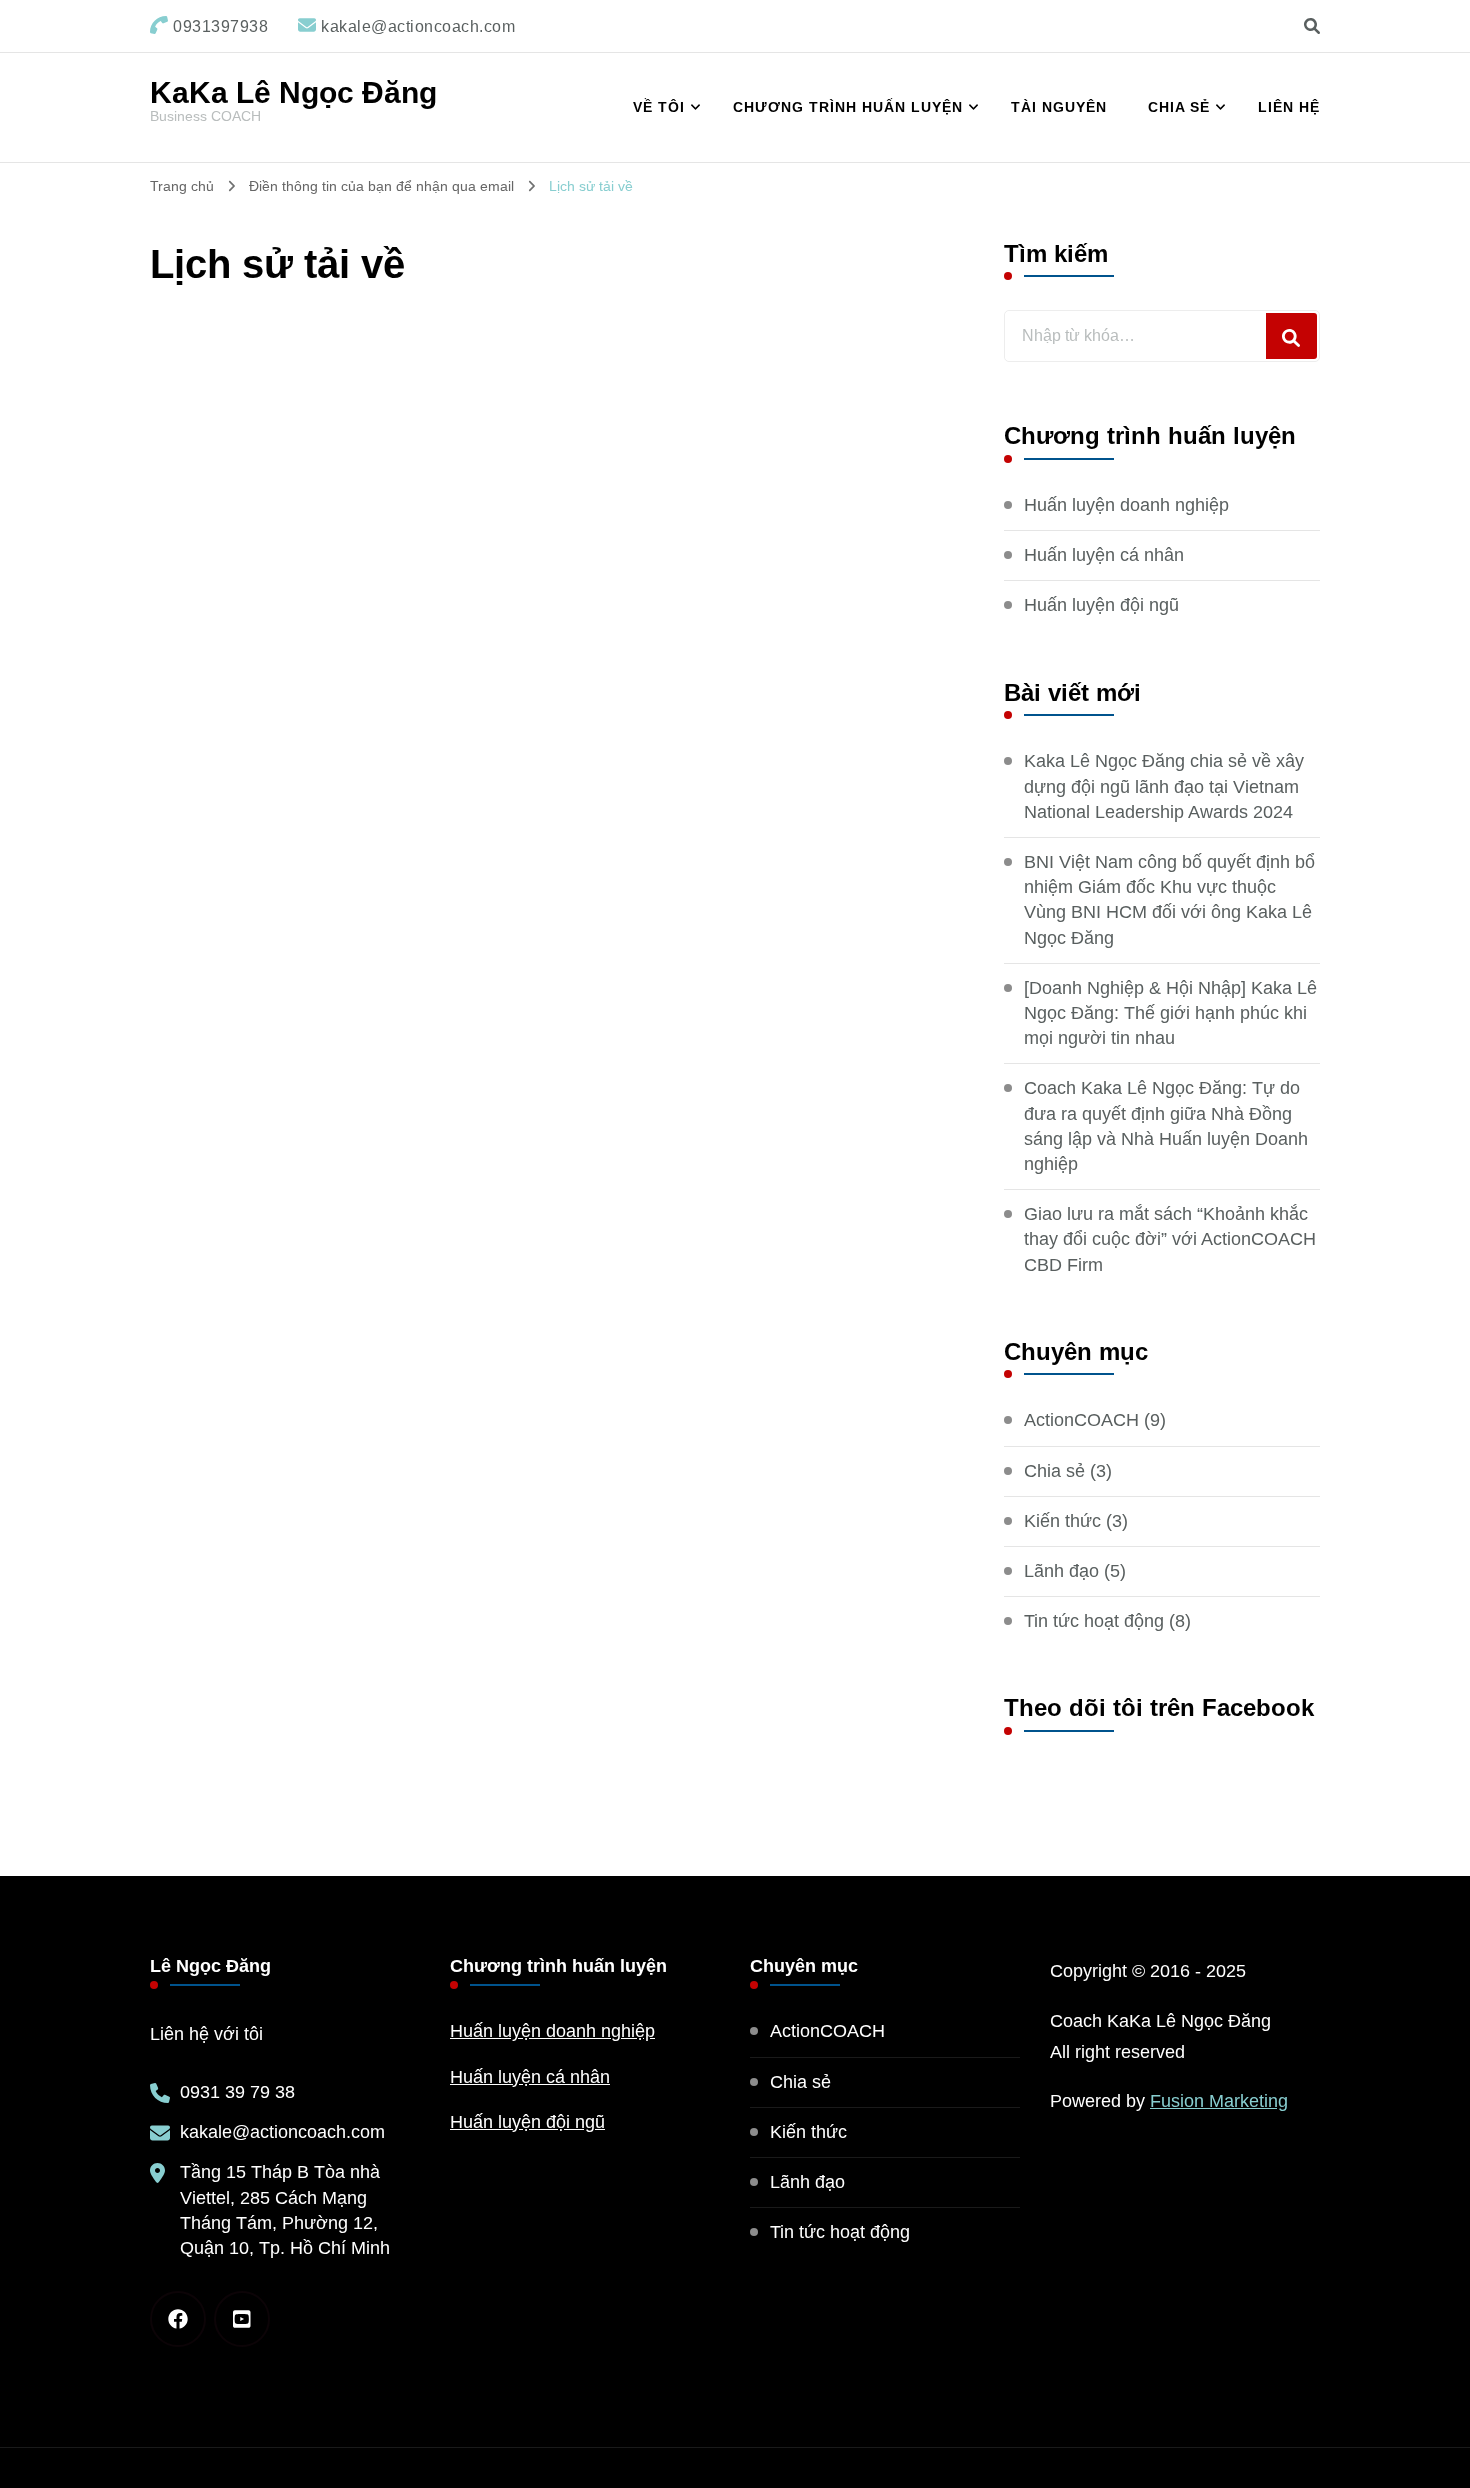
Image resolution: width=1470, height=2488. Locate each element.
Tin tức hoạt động (1094, 1621)
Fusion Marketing (1219, 2101)
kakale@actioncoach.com (282, 2132)
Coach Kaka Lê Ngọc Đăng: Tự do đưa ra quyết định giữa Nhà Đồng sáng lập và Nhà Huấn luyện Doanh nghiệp (1166, 1126)
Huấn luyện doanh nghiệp (1126, 505)
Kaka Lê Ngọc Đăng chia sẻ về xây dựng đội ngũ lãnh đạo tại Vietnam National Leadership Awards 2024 (1164, 786)
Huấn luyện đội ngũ (1101, 605)
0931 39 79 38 (237, 2092)
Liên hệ (1289, 107)
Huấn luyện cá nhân (1104, 555)
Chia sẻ (1179, 107)
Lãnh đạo (1061, 1571)
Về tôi (659, 107)
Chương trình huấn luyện (848, 107)
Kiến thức (1062, 1521)
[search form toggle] (1312, 26)
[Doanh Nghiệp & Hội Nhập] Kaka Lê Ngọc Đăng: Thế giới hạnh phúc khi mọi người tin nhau (1170, 1013)
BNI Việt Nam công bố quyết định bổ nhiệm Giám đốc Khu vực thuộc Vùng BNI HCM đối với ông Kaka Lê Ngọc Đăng (1169, 900)
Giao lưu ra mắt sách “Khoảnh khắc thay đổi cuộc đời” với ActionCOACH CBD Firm (1170, 1239)
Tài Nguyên (1059, 107)
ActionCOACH (1081, 1420)
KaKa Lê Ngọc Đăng (293, 92)
